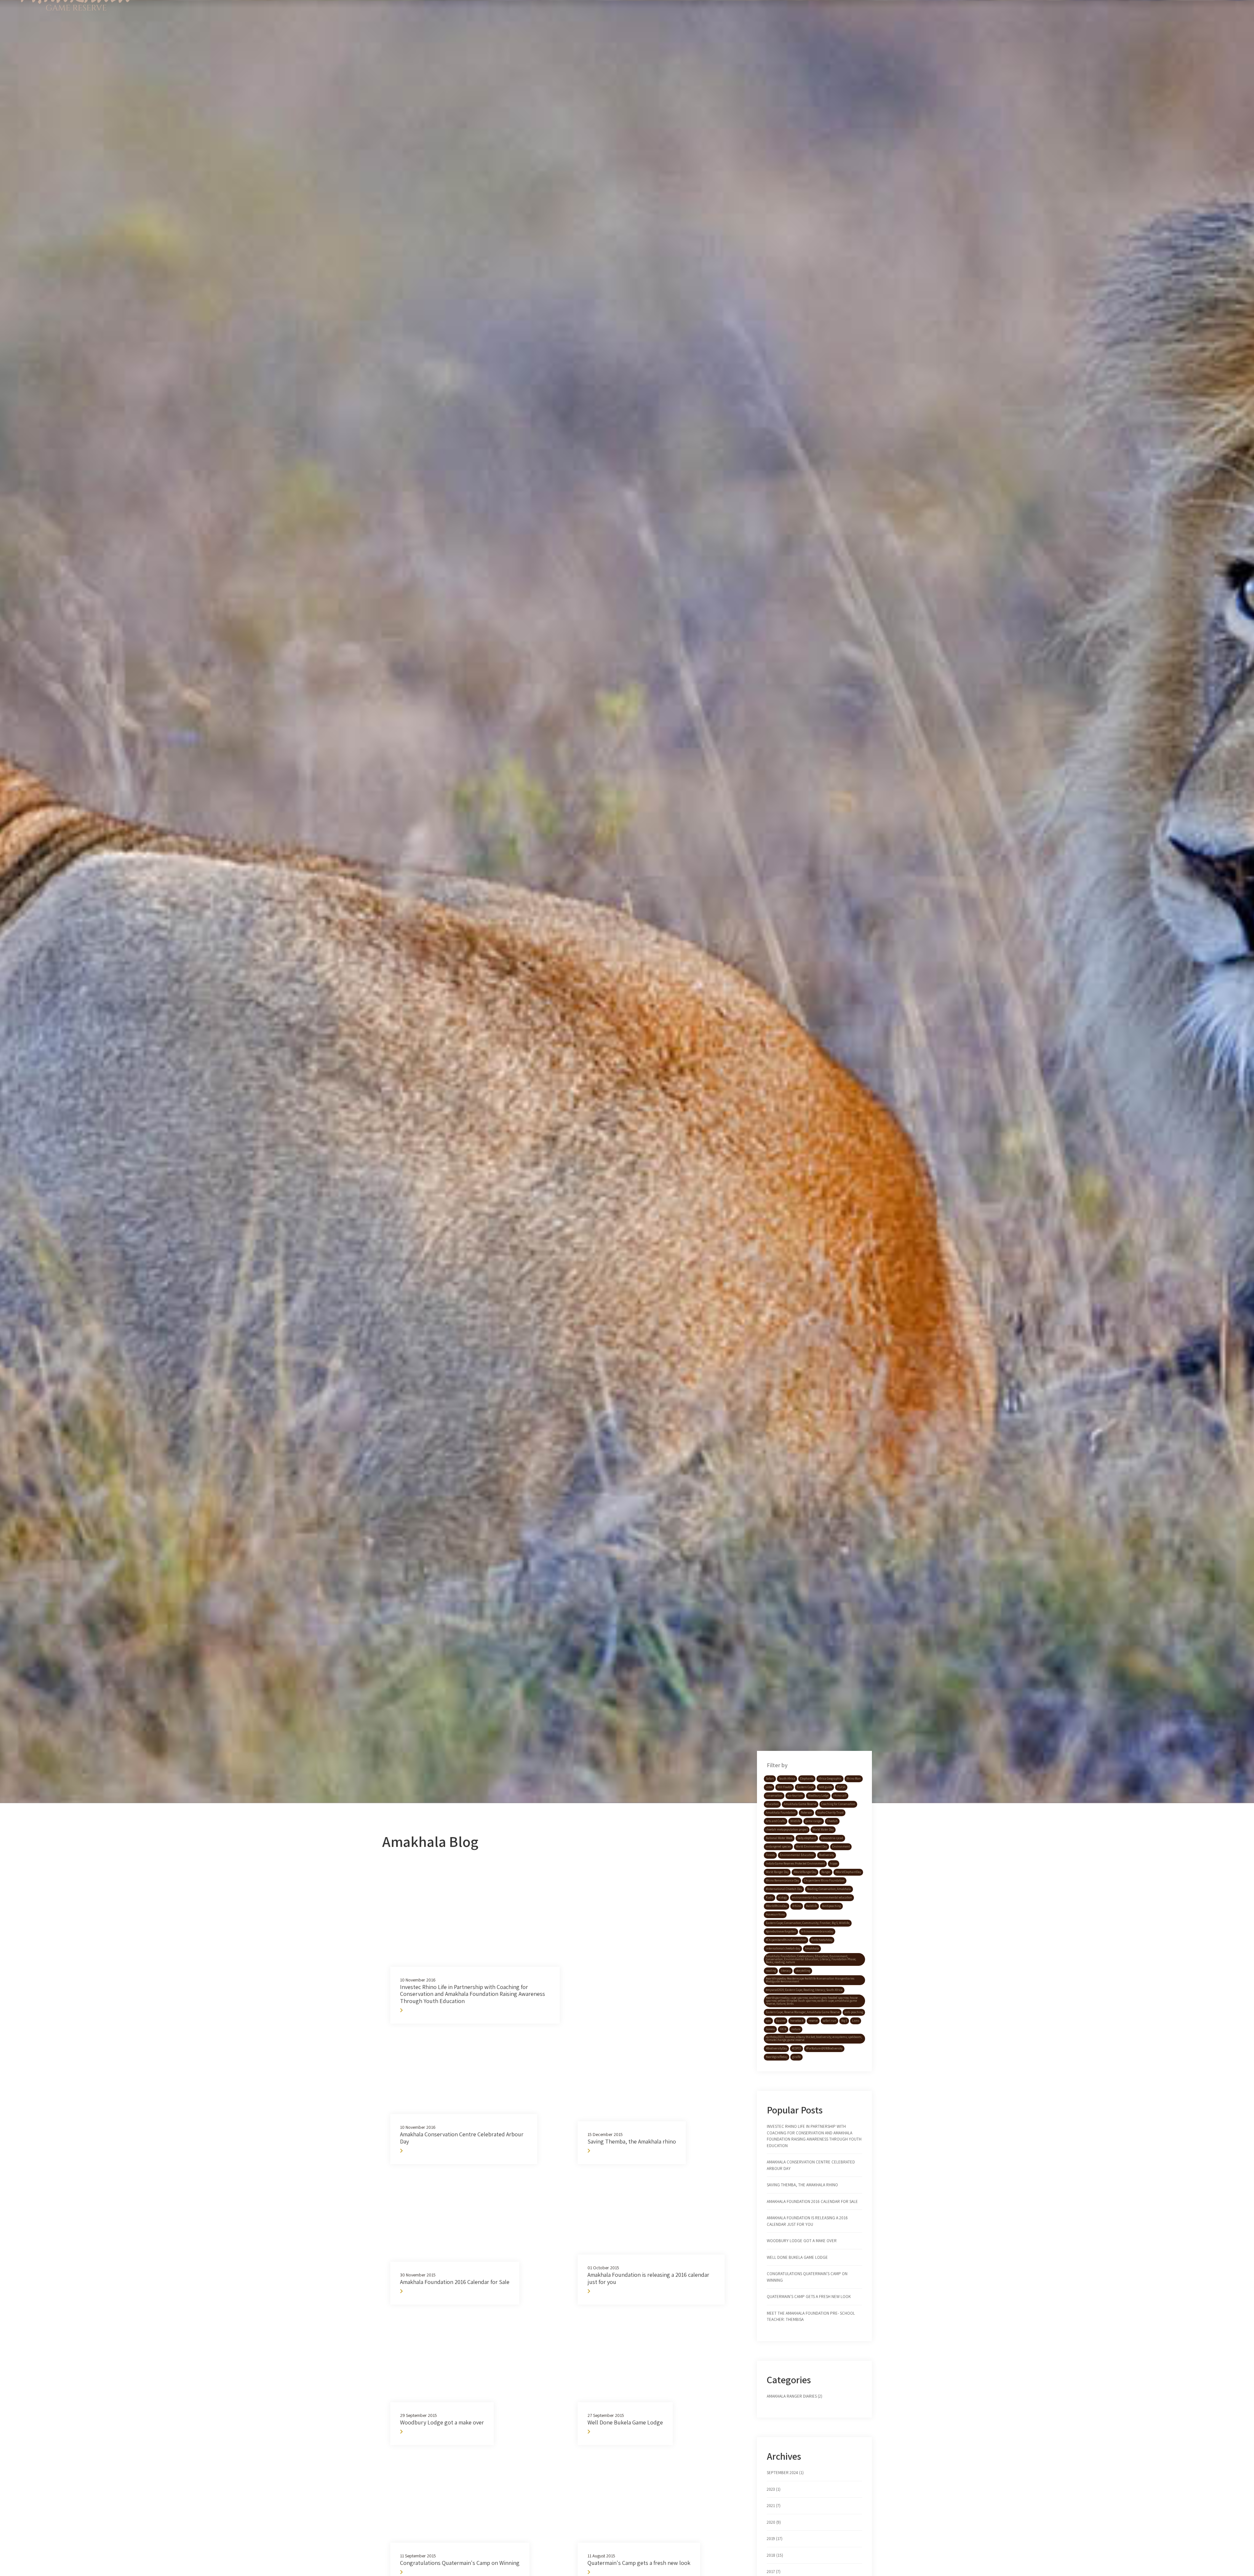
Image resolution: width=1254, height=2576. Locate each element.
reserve (813, 2021)
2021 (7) (774, 2506)
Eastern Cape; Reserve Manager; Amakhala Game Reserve (803, 2012)
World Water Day (823, 1830)
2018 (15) (775, 2555)
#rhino (797, 1906)
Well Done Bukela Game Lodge (797, 2257)
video (769, 1787)
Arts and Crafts (776, 1821)
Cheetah (832, 1821)
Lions (856, 2021)
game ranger (814, 1821)
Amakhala (812, 1948)
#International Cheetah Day (784, 1889)
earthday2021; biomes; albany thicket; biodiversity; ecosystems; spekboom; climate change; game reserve (814, 2038)
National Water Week (779, 1838)
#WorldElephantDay (848, 1872)
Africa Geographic (830, 1779)
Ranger (826, 1872)
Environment (841, 1847)
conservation (774, 1796)
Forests (770, 1855)
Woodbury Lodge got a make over (802, 2241)
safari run (829, 2021)
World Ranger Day (777, 1872)
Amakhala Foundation (781, 1813)
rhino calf (840, 1796)
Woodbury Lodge (818, 1796)
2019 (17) (775, 2539)
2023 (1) (774, 2489)
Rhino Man (854, 1779)
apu (768, 2021)
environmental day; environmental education (822, 1898)
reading (771, 1971)
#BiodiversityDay (776, 2048)
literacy (786, 1971)
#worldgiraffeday (777, 2057)
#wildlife (812, 1906)
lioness (770, 2029)
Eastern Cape (805, 1787)
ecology (783, 1898)
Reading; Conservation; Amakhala (829, 1889)
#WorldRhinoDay (777, 1906)
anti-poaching (854, 2012)
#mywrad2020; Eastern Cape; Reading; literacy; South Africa (804, 1990)
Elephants (807, 1779)
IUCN (783, 2029)
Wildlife (795, 1821)
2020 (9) (774, 2522)
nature (796, 2029)
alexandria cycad (832, 1838)
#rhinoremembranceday (817, 1932)
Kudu (770, 1898)
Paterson (806, 1813)
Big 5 (844, 2021)
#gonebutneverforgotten (781, 1932)
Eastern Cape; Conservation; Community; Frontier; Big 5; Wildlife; (808, 1923)
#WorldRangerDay (805, 1872)
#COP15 (796, 2048)
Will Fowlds (785, 1787)
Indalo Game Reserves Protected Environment (795, 1864)
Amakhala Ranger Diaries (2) (795, 2396)
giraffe (796, 2057)
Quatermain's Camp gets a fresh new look (809, 2297)
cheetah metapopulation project (787, 1830)
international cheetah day (783, 1948)
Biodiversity (827, 1855)
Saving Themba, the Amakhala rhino (802, 2185)
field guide (825, 1787)
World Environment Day (812, 1847)
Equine (781, 2021)
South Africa (787, 1779)
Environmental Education (797, 1855)
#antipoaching (831, 1906)
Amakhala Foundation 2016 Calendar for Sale (812, 2201)
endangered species (778, 1847)
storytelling (803, 1971)
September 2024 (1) (785, 2473)
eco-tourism (795, 1796)
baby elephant (807, 1838)
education (772, 1804)
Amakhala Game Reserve (800, 1804)
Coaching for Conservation (838, 1804)
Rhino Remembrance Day (782, 1881)
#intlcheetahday (822, 1940)
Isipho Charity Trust (830, 1813)
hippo (834, 1864)
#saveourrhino (775, 1915)
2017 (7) (774, 2572)
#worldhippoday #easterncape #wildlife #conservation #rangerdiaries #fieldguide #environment (810, 1980)
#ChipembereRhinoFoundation (786, 1940)
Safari (770, 1779)
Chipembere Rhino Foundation (824, 1881)
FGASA (841, 1787)
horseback (797, 2021)
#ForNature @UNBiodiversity (824, 2048)
